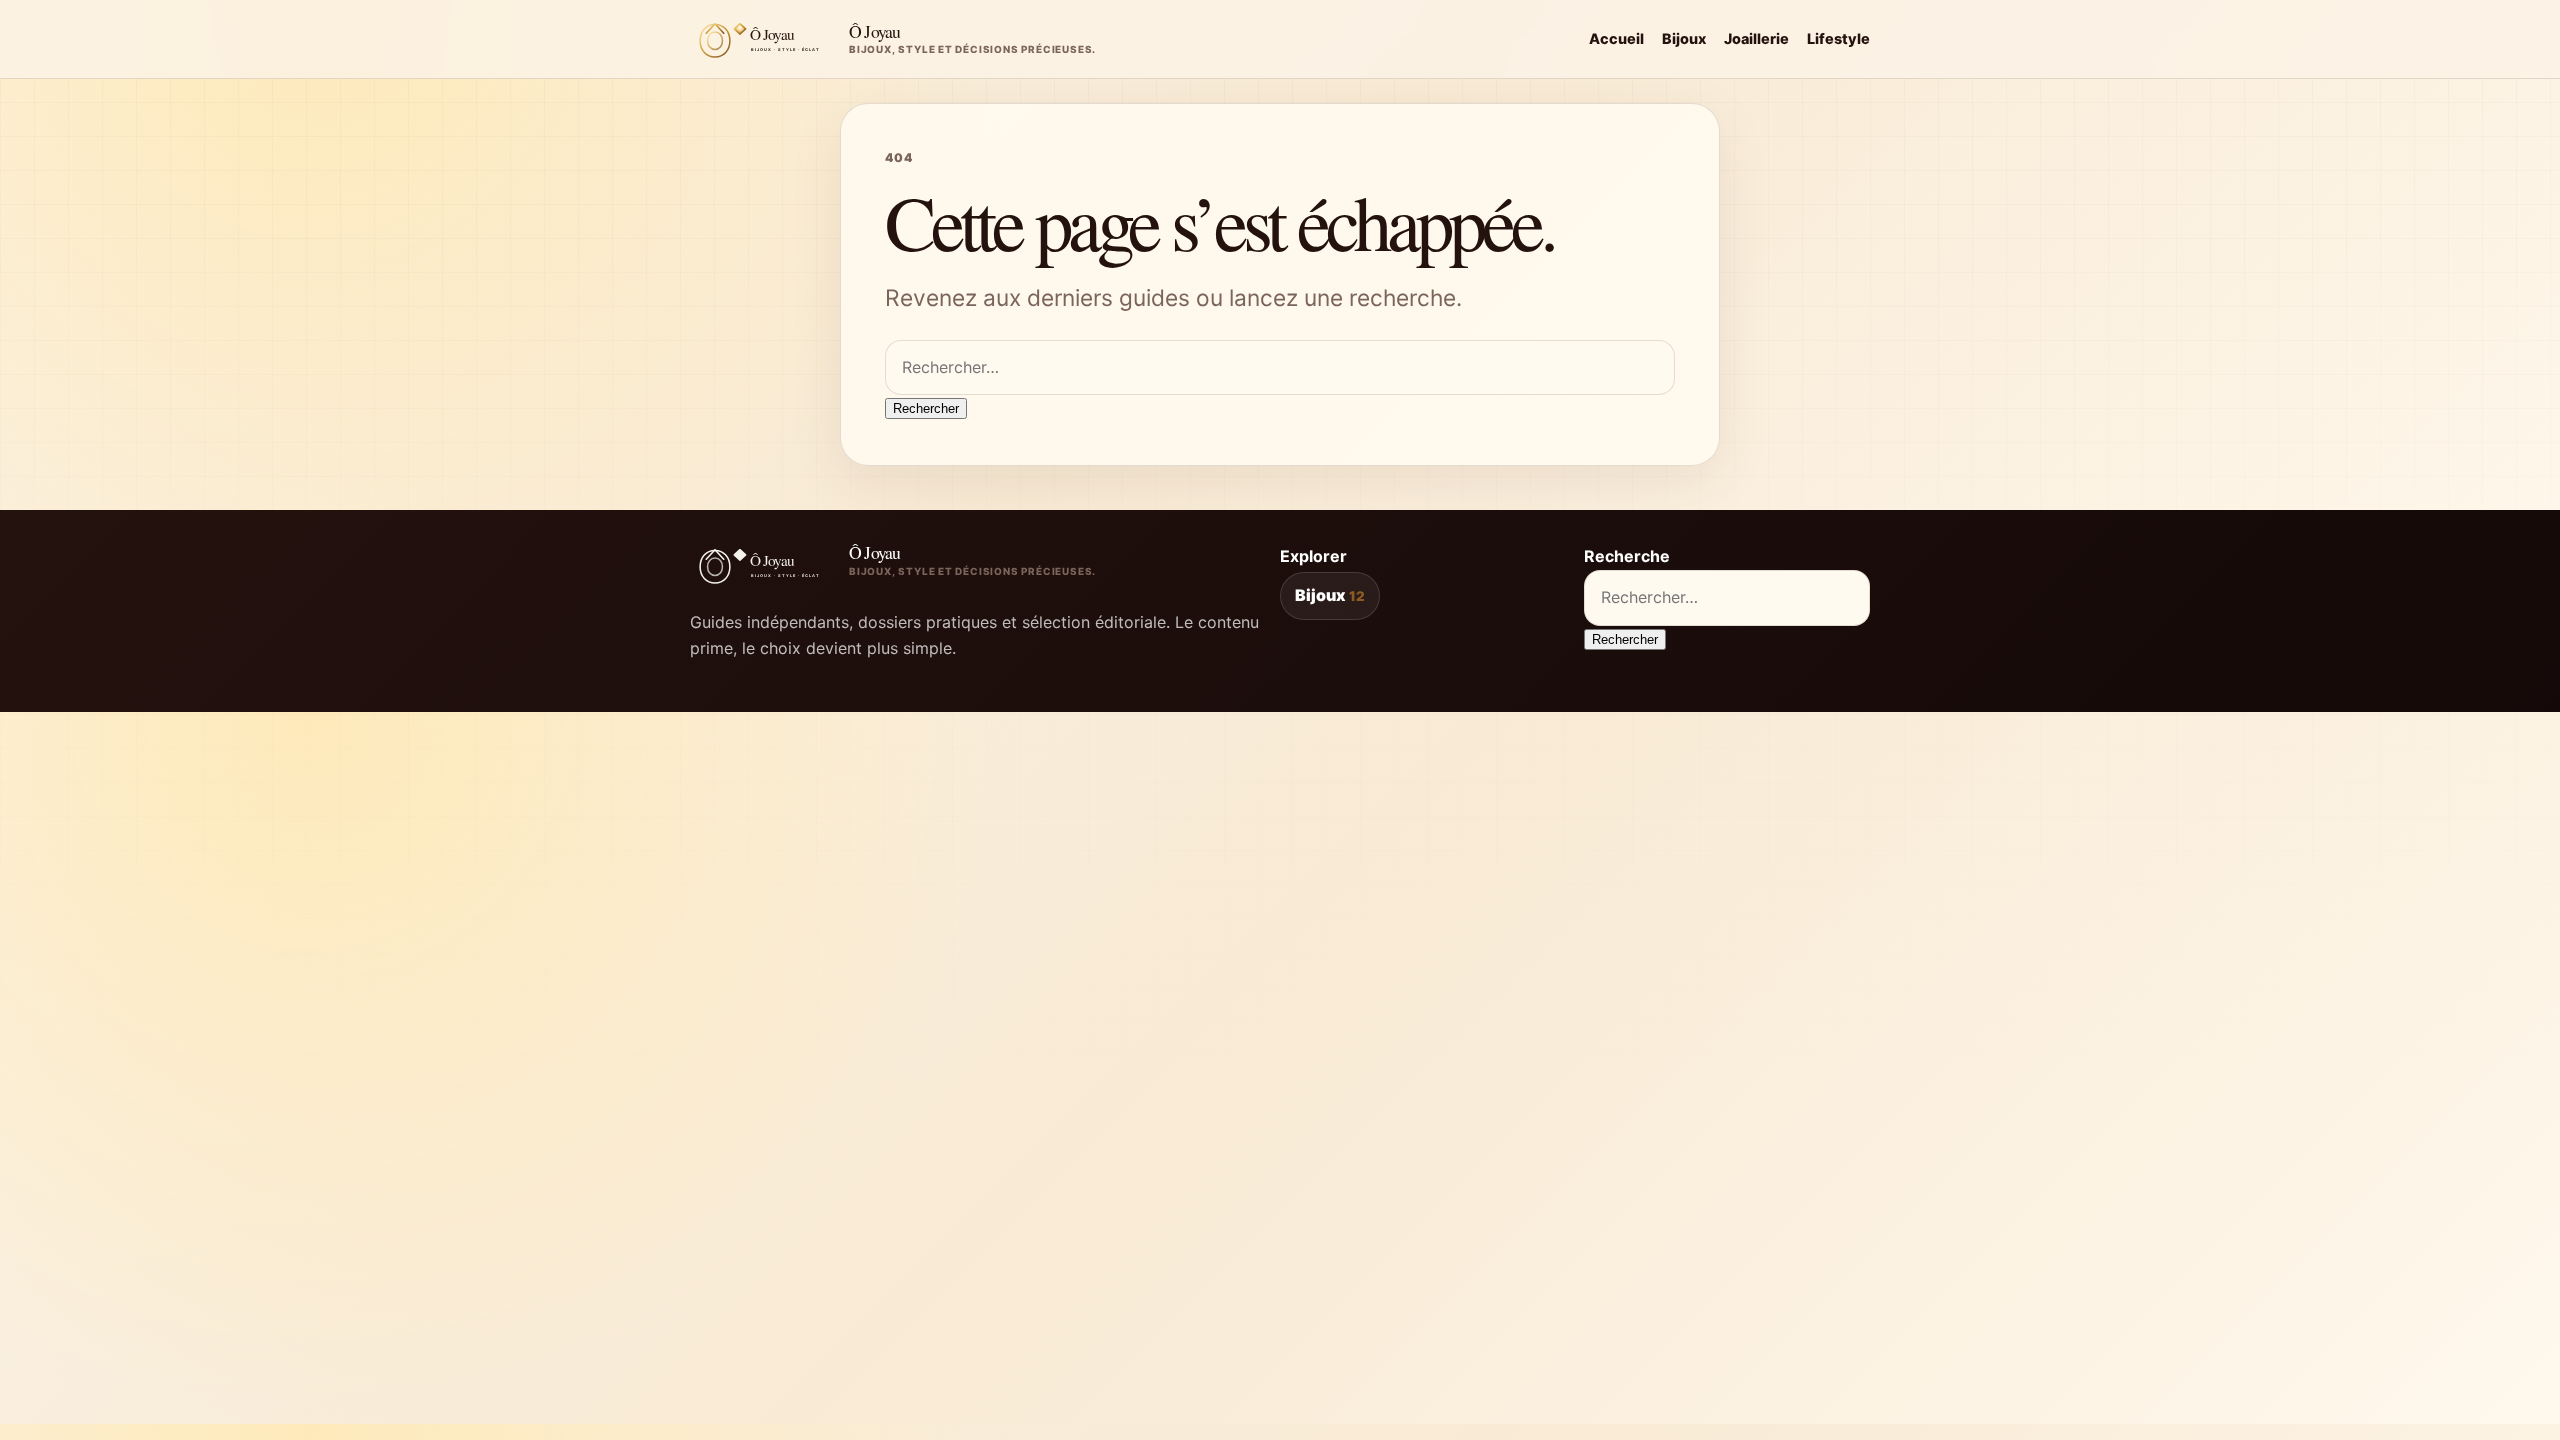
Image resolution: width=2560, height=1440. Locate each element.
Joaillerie (1756, 38)
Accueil (1616, 38)
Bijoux (1684, 38)
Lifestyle (1838, 38)
